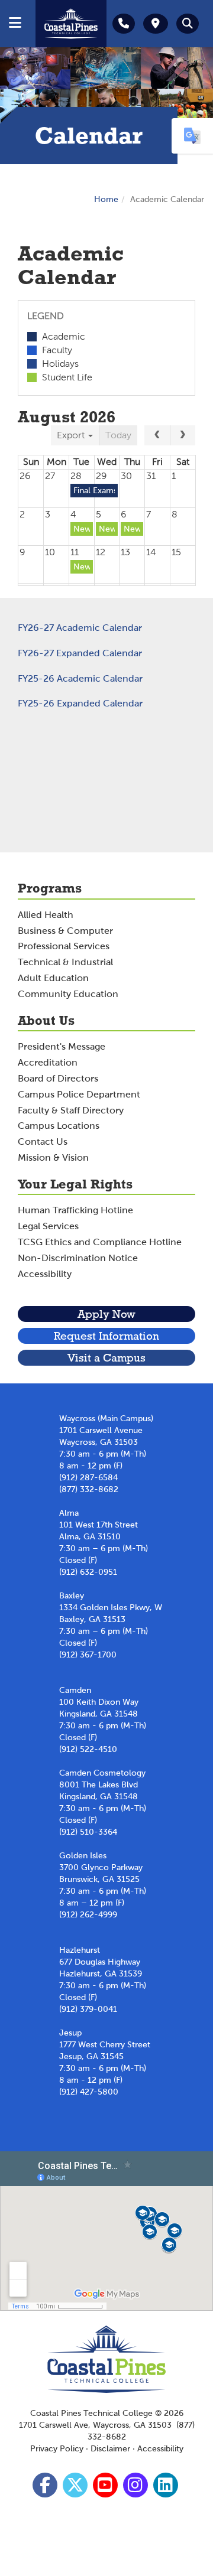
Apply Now (106, 1314)
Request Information (106, 1336)
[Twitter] (77, 2488)
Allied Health (46, 915)
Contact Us (43, 1142)
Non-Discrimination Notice (78, 1258)
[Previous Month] (157, 435)
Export (72, 435)
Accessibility (45, 1274)
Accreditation (48, 1062)
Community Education (68, 994)
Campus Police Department (79, 1094)
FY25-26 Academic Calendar (80, 678)
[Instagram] (137, 2488)
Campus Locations (59, 1126)
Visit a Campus (106, 1358)
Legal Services (48, 1226)
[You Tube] (107, 2488)
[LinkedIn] (167, 2488)
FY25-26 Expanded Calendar (80, 703)
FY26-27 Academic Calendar (80, 628)
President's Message (62, 1046)
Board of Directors (58, 1078)
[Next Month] (183, 435)
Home (106, 199)
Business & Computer (65, 931)
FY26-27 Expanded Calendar (80, 653)
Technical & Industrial (65, 962)
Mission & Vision (53, 1157)
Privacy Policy (57, 2449)
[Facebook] (46, 2488)
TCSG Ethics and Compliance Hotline (100, 1242)
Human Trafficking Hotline (75, 1210)
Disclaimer (110, 2449)
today (118, 435)
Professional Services (64, 946)
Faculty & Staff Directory (71, 1110)
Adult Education (53, 978)
